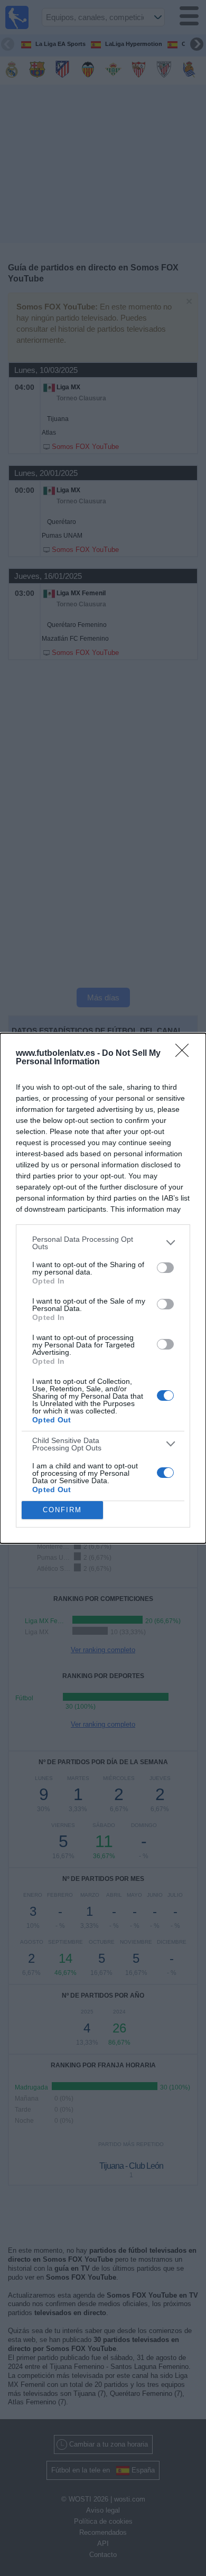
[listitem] (103, 1243)
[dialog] (103, 1288)
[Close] (185, 1054)
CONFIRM (62, 1510)
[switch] (165, 1268)
